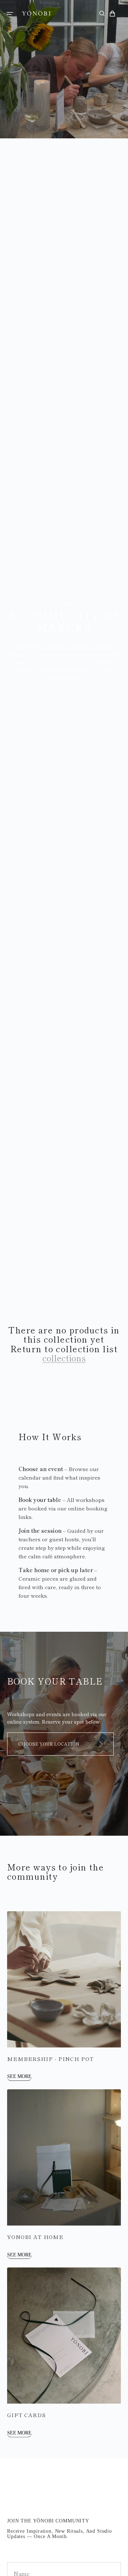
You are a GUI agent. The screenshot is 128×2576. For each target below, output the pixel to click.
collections (64, 1358)
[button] (10, 13)
